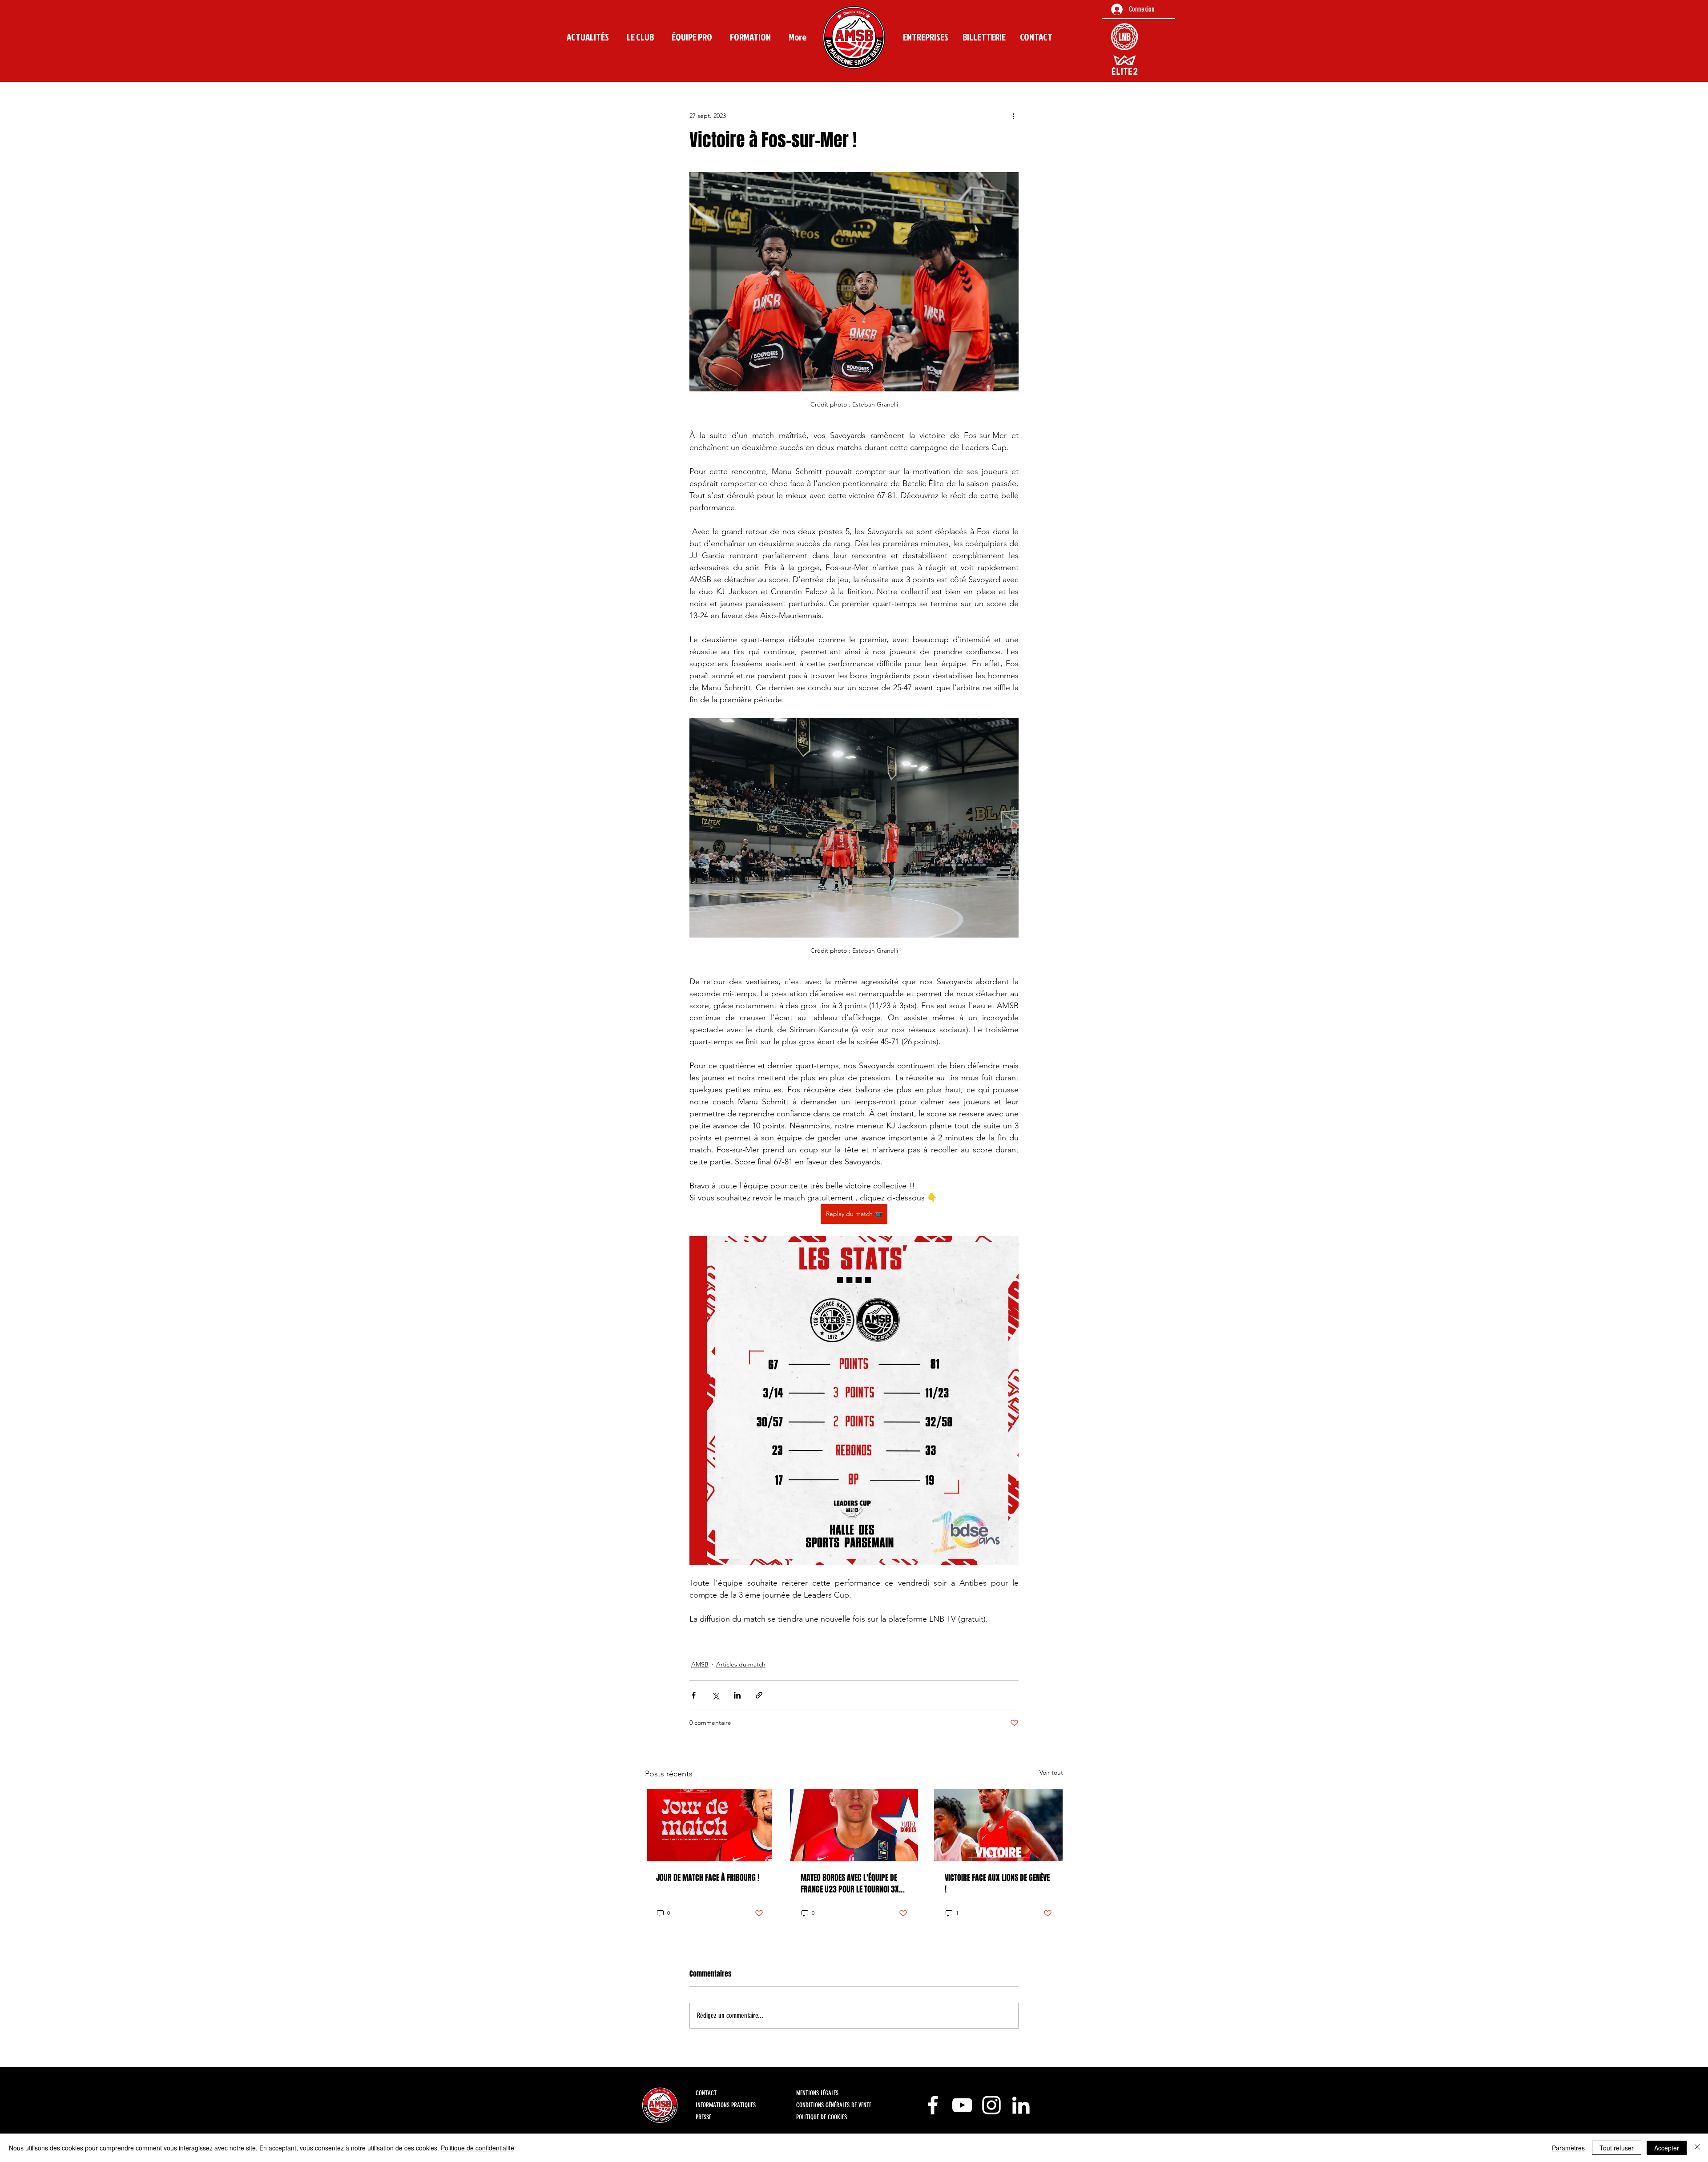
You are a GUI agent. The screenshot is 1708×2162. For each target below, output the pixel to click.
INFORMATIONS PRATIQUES (726, 2105)
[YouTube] (962, 2105)
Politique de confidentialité (477, 2148)
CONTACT (706, 2093)
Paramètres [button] (1568, 2148)
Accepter (1667, 2148)
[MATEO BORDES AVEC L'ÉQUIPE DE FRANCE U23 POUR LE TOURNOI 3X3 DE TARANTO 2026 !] (854, 1825)
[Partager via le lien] (759, 1695)
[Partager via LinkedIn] (737, 1695)
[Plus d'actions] (1013, 116)
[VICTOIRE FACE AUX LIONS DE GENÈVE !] (998, 1825)
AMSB (700, 1664)
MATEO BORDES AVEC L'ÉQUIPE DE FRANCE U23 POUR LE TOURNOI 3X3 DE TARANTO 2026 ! (852, 1884)
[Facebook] (933, 2105)
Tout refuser (1617, 2148)
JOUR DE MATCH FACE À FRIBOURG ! (708, 1878)
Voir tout (1051, 1772)
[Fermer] (1697, 2148)
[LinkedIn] (1021, 2105)
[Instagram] (991, 2105)
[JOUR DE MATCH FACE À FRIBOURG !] (710, 1825)
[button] (640, 37)
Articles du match (741, 1664)
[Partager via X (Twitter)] (715, 1695)
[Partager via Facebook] (694, 1695)
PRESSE (703, 2117)
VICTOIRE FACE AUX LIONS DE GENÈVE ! (997, 1884)
